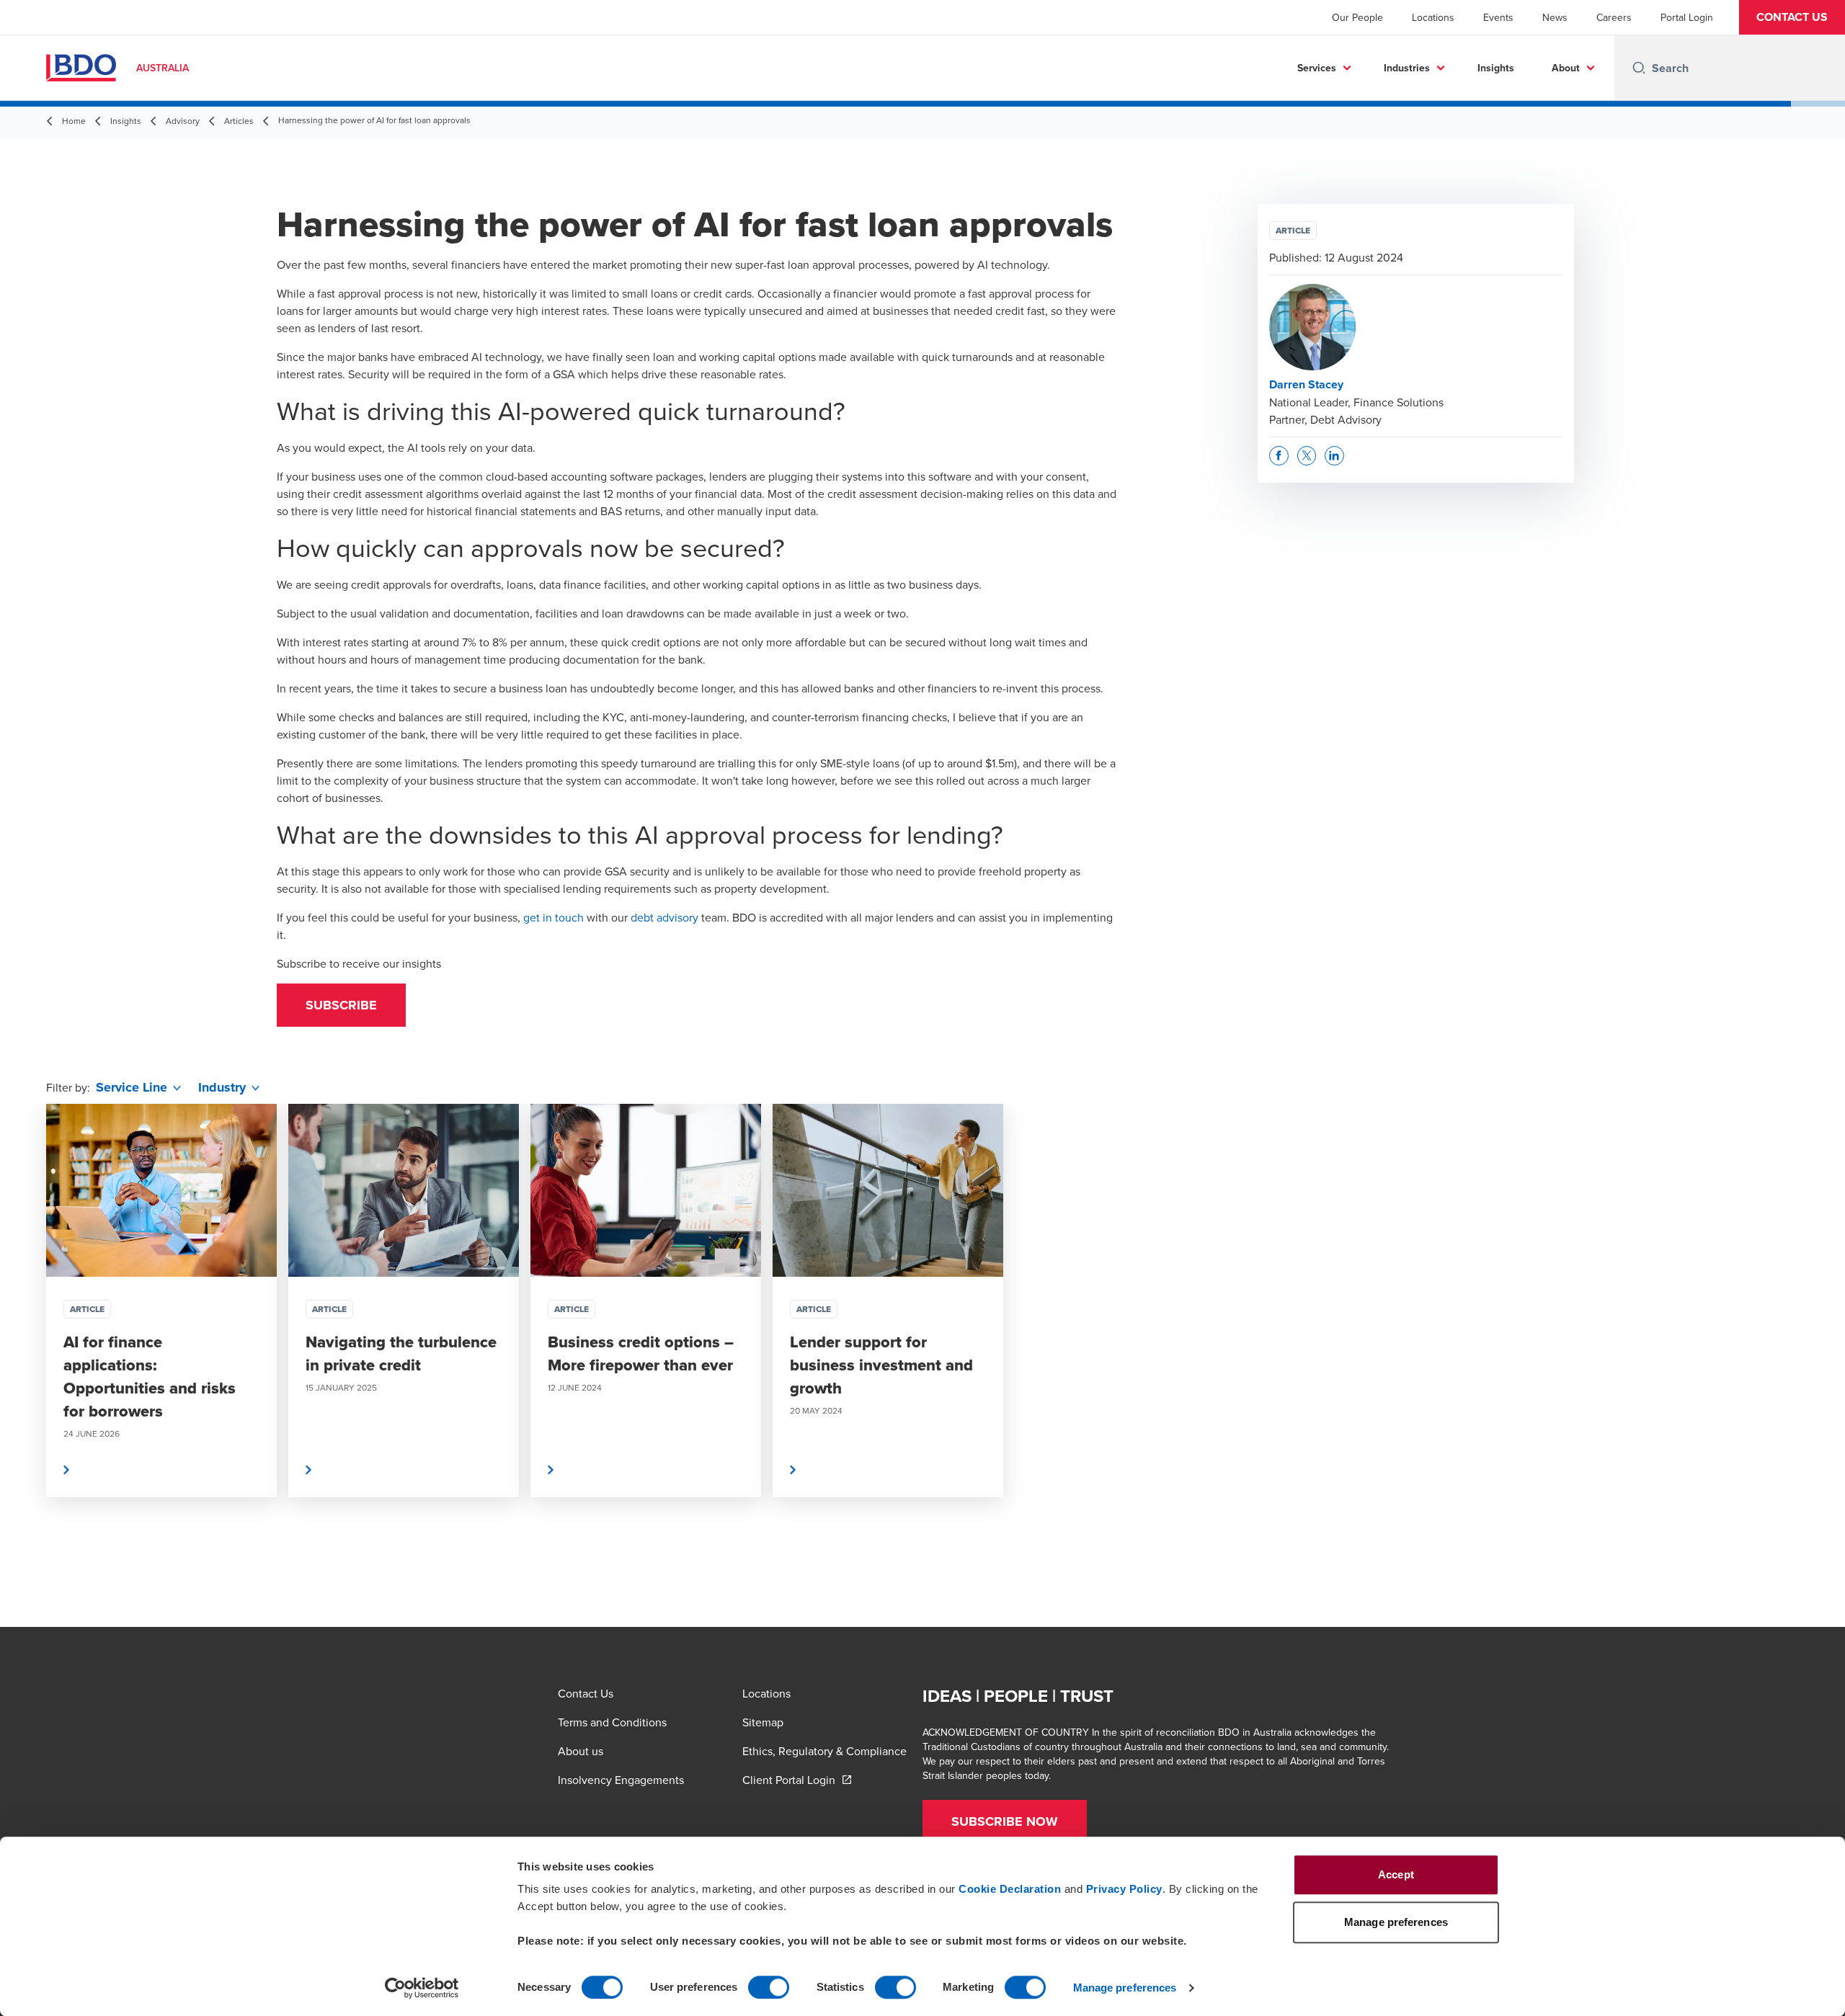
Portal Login (1687, 17)
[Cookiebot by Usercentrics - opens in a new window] (422, 1988)
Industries (1407, 68)
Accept (1396, 1874)
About (1566, 68)
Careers (1614, 17)
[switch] (769, 1987)
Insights (1496, 68)
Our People (1357, 17)
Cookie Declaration (1010, 1889)
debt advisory (664, 917)
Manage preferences (1125, 1988)
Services (1317, 68)
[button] (1792, 17)
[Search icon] (1639, 68)
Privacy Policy (1124, 1889)
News (1555, 17)
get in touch (553, 917)
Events (1498, 17)
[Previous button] (26, 1344)
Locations (1433, 17)
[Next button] (1819, 1344)
